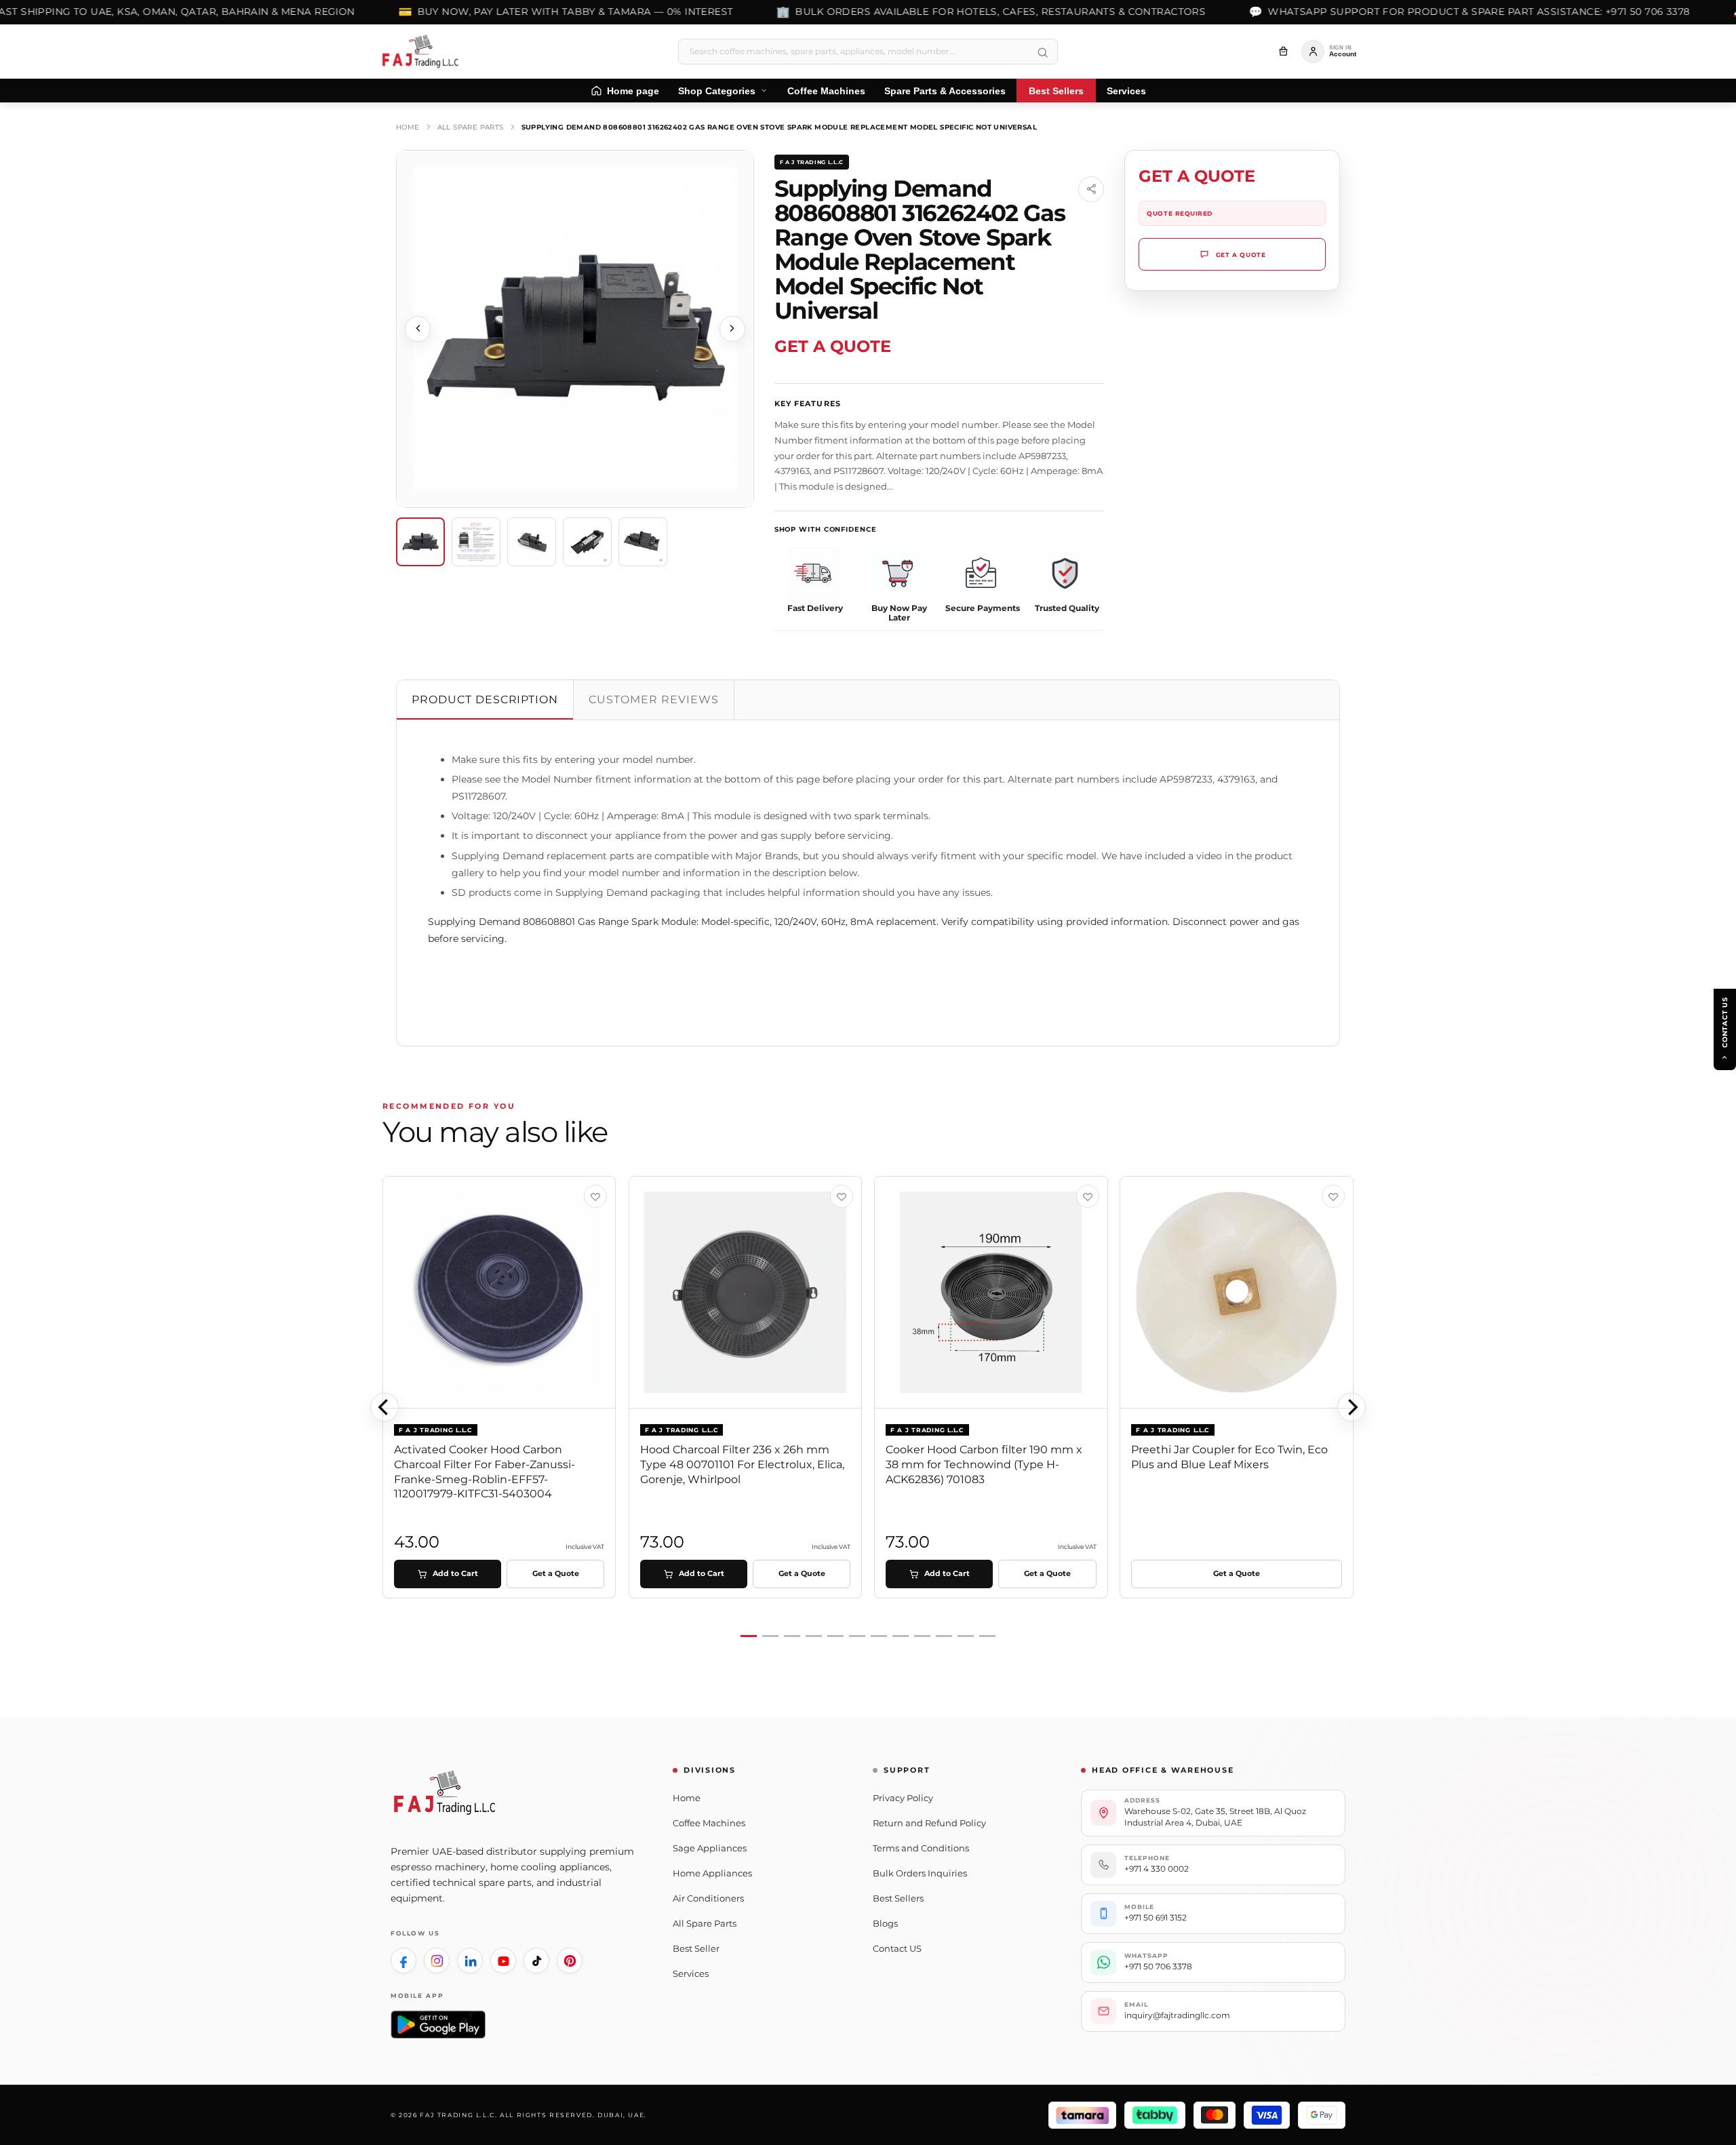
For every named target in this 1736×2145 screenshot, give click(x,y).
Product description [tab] (485, 700)
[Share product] (1091, 189)
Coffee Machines (709, 1823)
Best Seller (696, 1948)
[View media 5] (643, 542)
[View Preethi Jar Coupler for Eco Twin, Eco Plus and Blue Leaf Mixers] (1333, 1196)
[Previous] (384, 1407)
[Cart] (1283, 52)
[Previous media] (418, 329)
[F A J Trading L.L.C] (425, 52)
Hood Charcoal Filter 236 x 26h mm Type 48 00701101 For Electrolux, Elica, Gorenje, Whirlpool (742, 1464)
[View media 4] (587, 542)
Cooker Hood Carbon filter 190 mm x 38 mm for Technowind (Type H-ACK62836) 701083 (984, 1464)
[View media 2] (476, 542)
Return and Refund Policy (929, 1823)
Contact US (897, 1948)
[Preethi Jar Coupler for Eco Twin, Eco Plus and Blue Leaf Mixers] (1237, 1293)
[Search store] (1042, 53)
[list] (868, 1408)
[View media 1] (420, 542)
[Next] (1352, 1407)
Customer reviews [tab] (653, 700)
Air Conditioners (708, 1898)
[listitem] (403, 1961)
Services (691, 1973)
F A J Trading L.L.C (812, 162)
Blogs (885, 1923)
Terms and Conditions (921, 1848)
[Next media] (732, 329)
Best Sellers (898, 1898)
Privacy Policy (903, 1798)
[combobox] (868, 52)
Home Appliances (712, 1873)
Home (408, 127)
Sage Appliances (710, 1848)
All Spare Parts (471, 127)
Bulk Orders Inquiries (920, 1873)
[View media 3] (532, 542)
